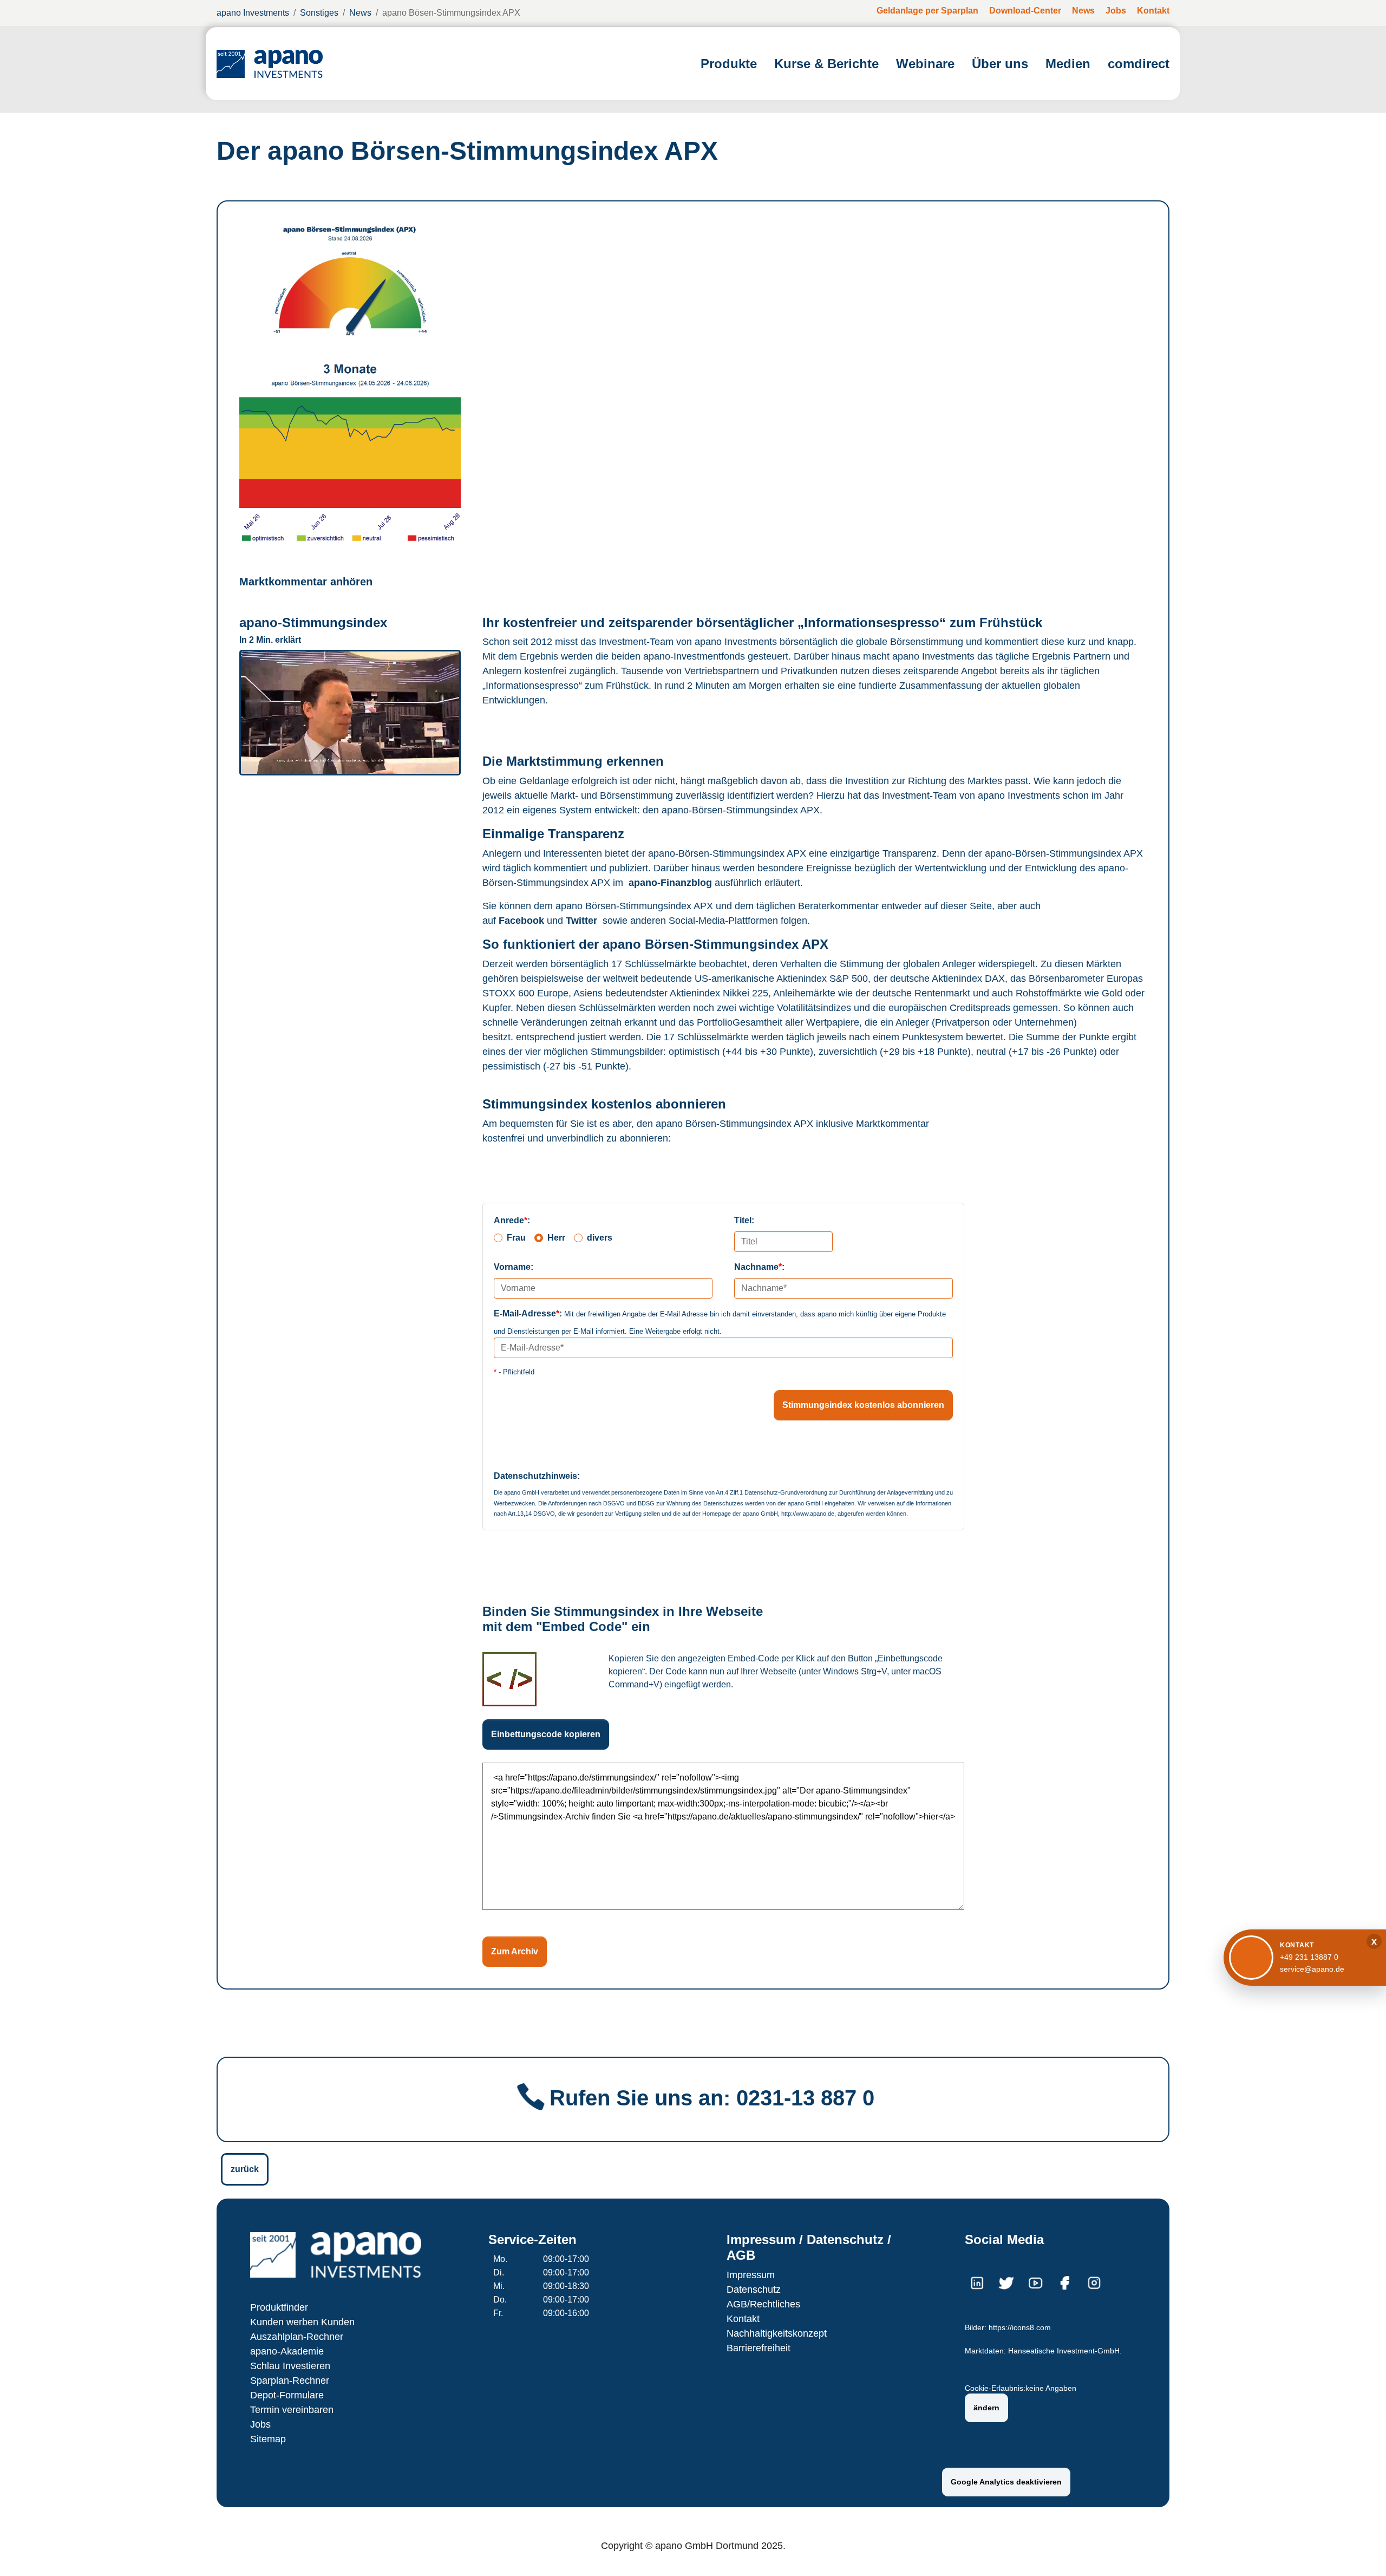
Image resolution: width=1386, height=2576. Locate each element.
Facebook (521, 921)
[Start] (270, 64)
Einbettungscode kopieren (546, 1734)
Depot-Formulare (287, 2395)
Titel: (744, 1220)
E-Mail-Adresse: (528, 1313)
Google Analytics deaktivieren (1006, 2482)
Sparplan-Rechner (290, 2381)
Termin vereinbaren (292, 2410)
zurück (245, 2169)
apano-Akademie (287, 2351)
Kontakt (743, 2319)
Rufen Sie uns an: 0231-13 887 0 (712, 2098)
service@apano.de (1312, 1969)
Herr (556, 1238)
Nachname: (759, 1267)
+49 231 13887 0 (1309, 1957)
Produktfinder (279, 2307)
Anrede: (512, 1220)
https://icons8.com (1020, 2328)
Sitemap (268, 2439)
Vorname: (514, 1267)
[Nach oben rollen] (1362, 2552)
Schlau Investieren (290, 2366)
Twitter (581, 921)
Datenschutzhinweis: (537, 1476)
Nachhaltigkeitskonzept (777, 2333)
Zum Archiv (515, 1951)
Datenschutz (754, 2290)
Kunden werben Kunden (302, 2322)
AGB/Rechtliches (763, 2304)
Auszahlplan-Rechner (297, 2337)
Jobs (260, 2424)
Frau (516, 1238)
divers (600, 1238)
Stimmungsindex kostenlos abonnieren (863, 1405)
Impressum (751, 2275)
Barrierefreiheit (759, 2348)
